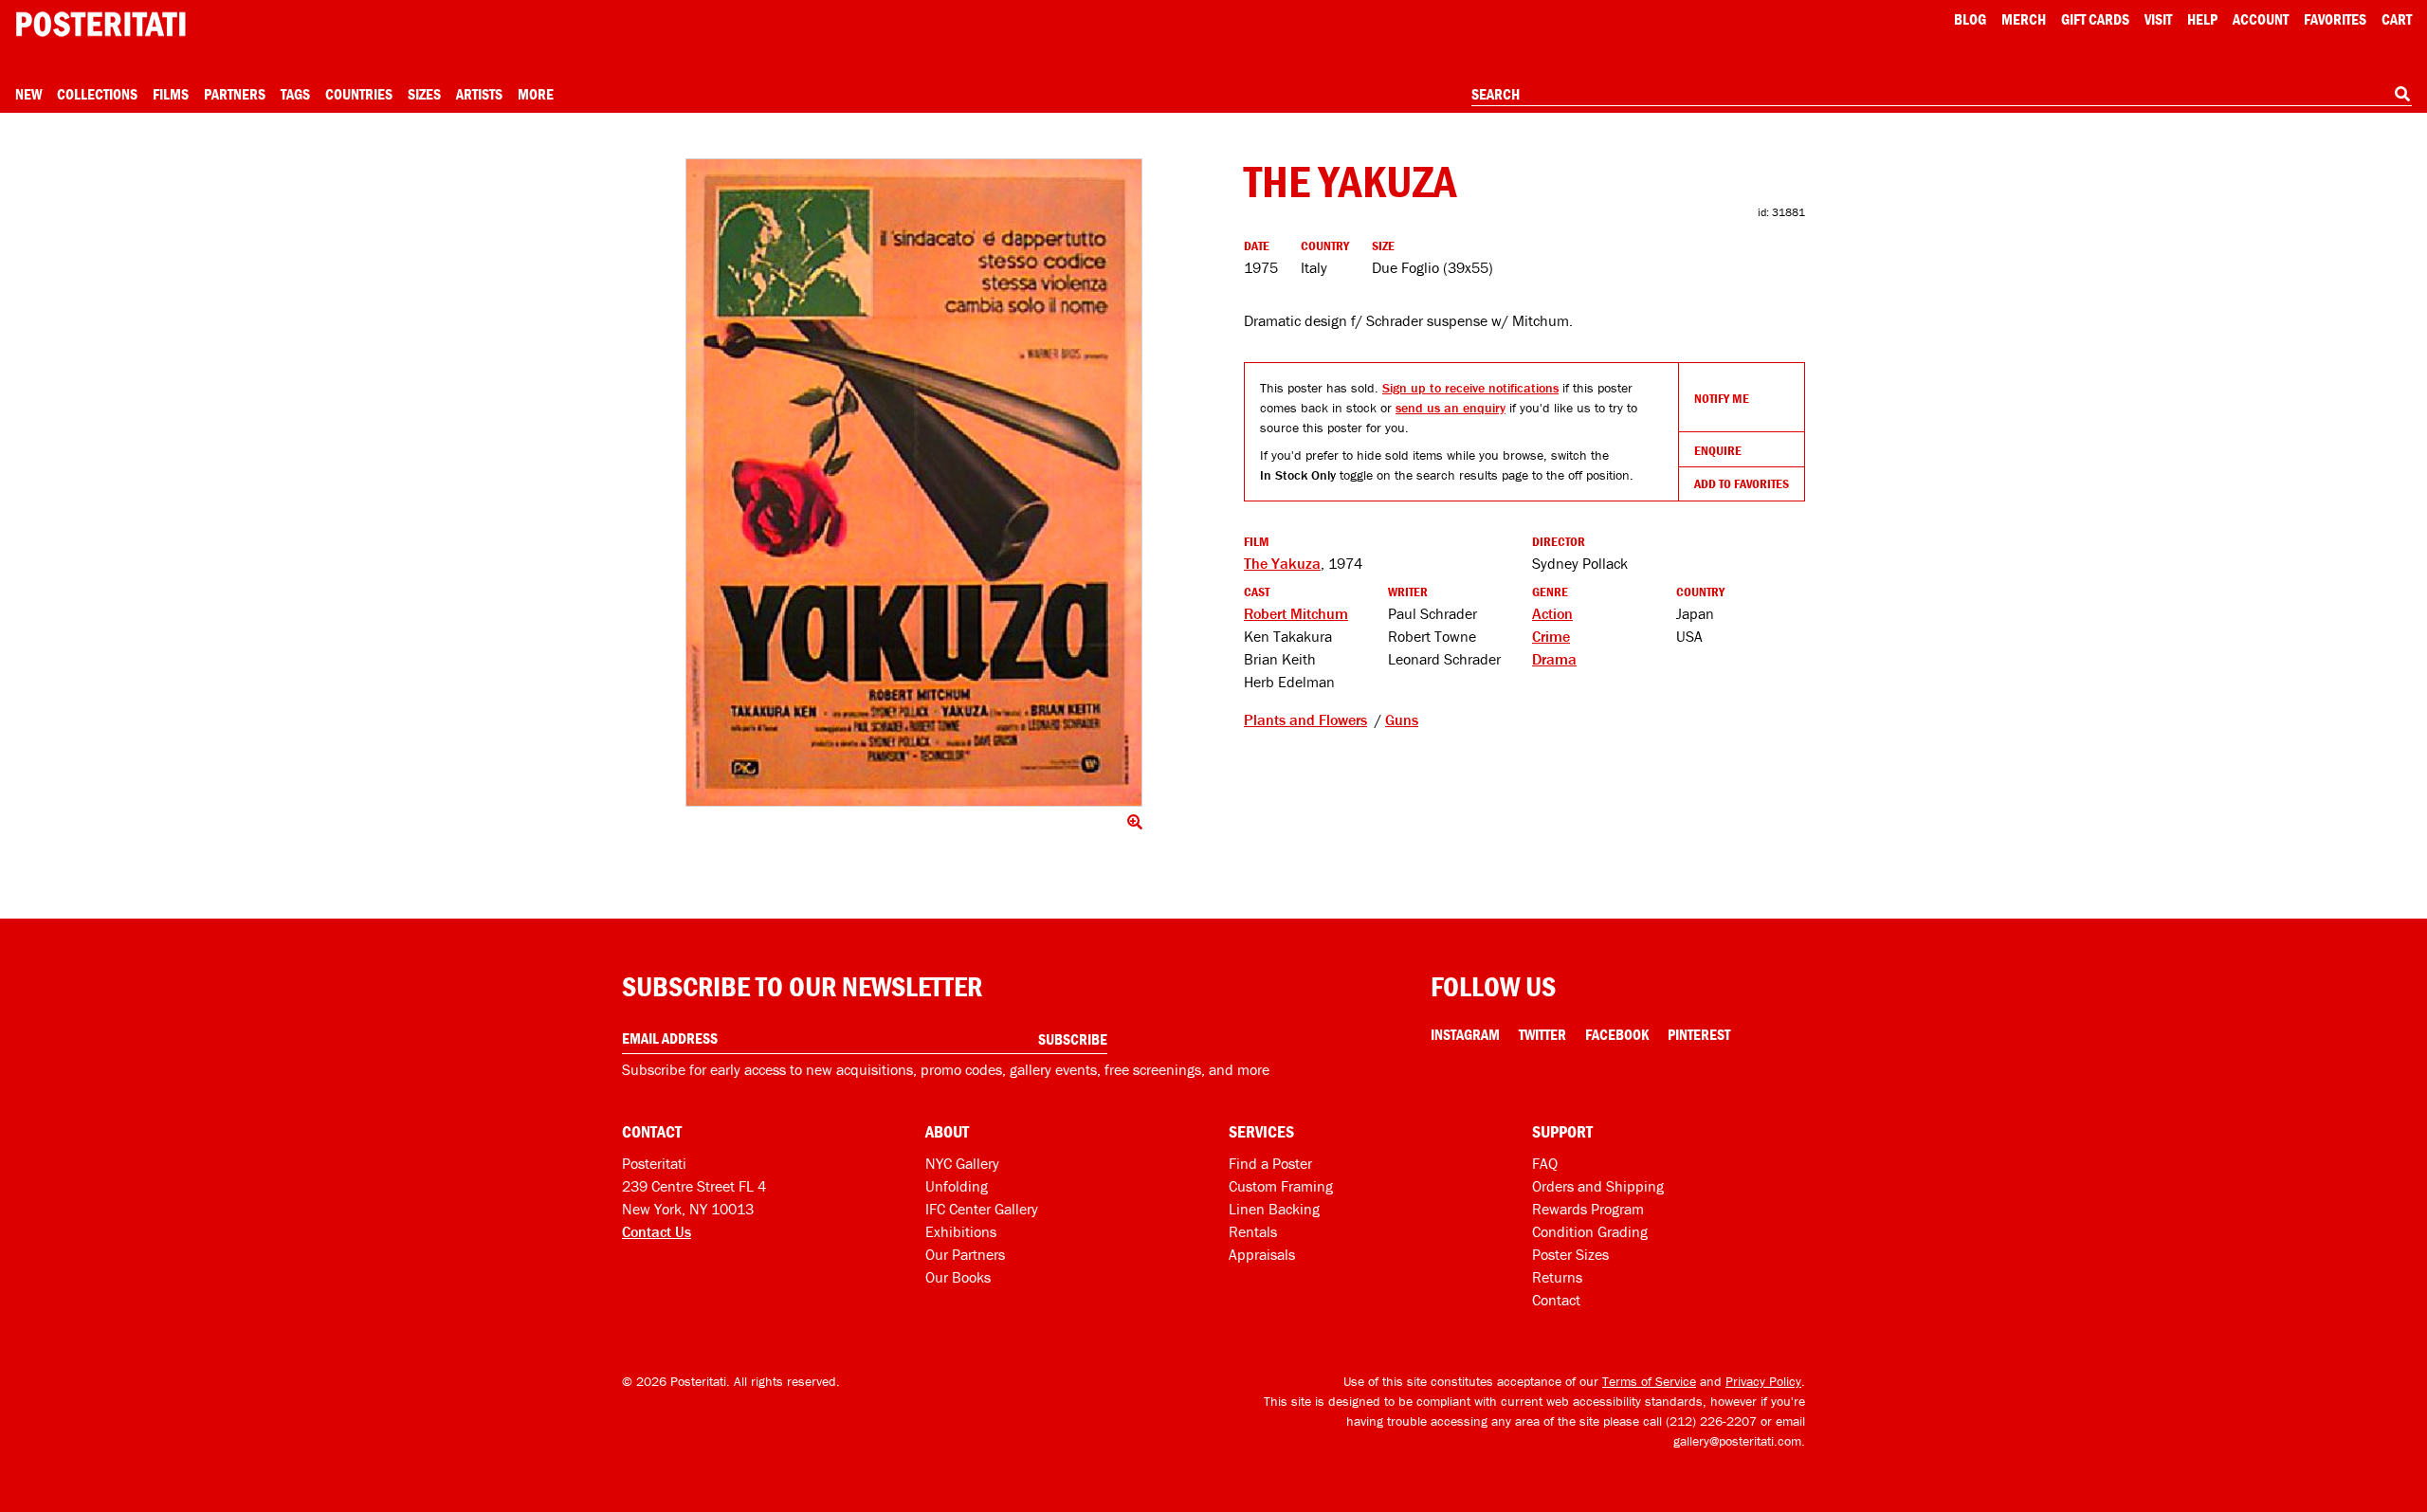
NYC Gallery (962, 1163)
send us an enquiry (1451, 408)
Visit (2158, 19)
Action (1552, 613)
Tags (295, 94)
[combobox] (1942, 95)
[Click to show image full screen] (914, 483)
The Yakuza (1282, 563)
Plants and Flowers (1305, 720)
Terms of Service (1649, 1381)
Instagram (1465, 1034)
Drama (1554, 659)
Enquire (1718, 450)
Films (171, 94)
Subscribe (1073, 1039)
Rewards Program (1588, 1209)
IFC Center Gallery (982, 1209)
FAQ (1545, 1163)
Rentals (1253, 1231)
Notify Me (1722, 398)
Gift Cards (2095, 19)
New (28, 94)
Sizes (424, 94)
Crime (1551, 636)
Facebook (1617, 1034)
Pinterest (1699, 1034)
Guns (1402, 720)
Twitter (1542, 1034)
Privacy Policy (1763, 1381)
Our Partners (965, 1254)
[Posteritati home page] (100, 24)
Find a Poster (1270, 1163)
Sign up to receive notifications (1470, 388)
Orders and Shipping (1598, 1186)
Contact (1556, 1300)
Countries (359, 94)
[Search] (2402, 94)
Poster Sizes (1570, 1254)
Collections (97, 94)
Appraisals (1262, 1254)
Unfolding (957, 1186)
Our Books (958, 1277)
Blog (1970, 19)
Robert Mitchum (1296, 613)
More (536, 94)
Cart (2397, 19)
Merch (2024, 19)
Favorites (2335, 19)
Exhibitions (961, 1231)
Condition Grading (1590, 1231)
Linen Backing (1274, 1209)
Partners (235, 94)
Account (2261, 19)
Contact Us (657, 1231)
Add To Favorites (1742, 483)
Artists (479, 94)
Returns (1557, 1277)
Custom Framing (1281, 1186)
